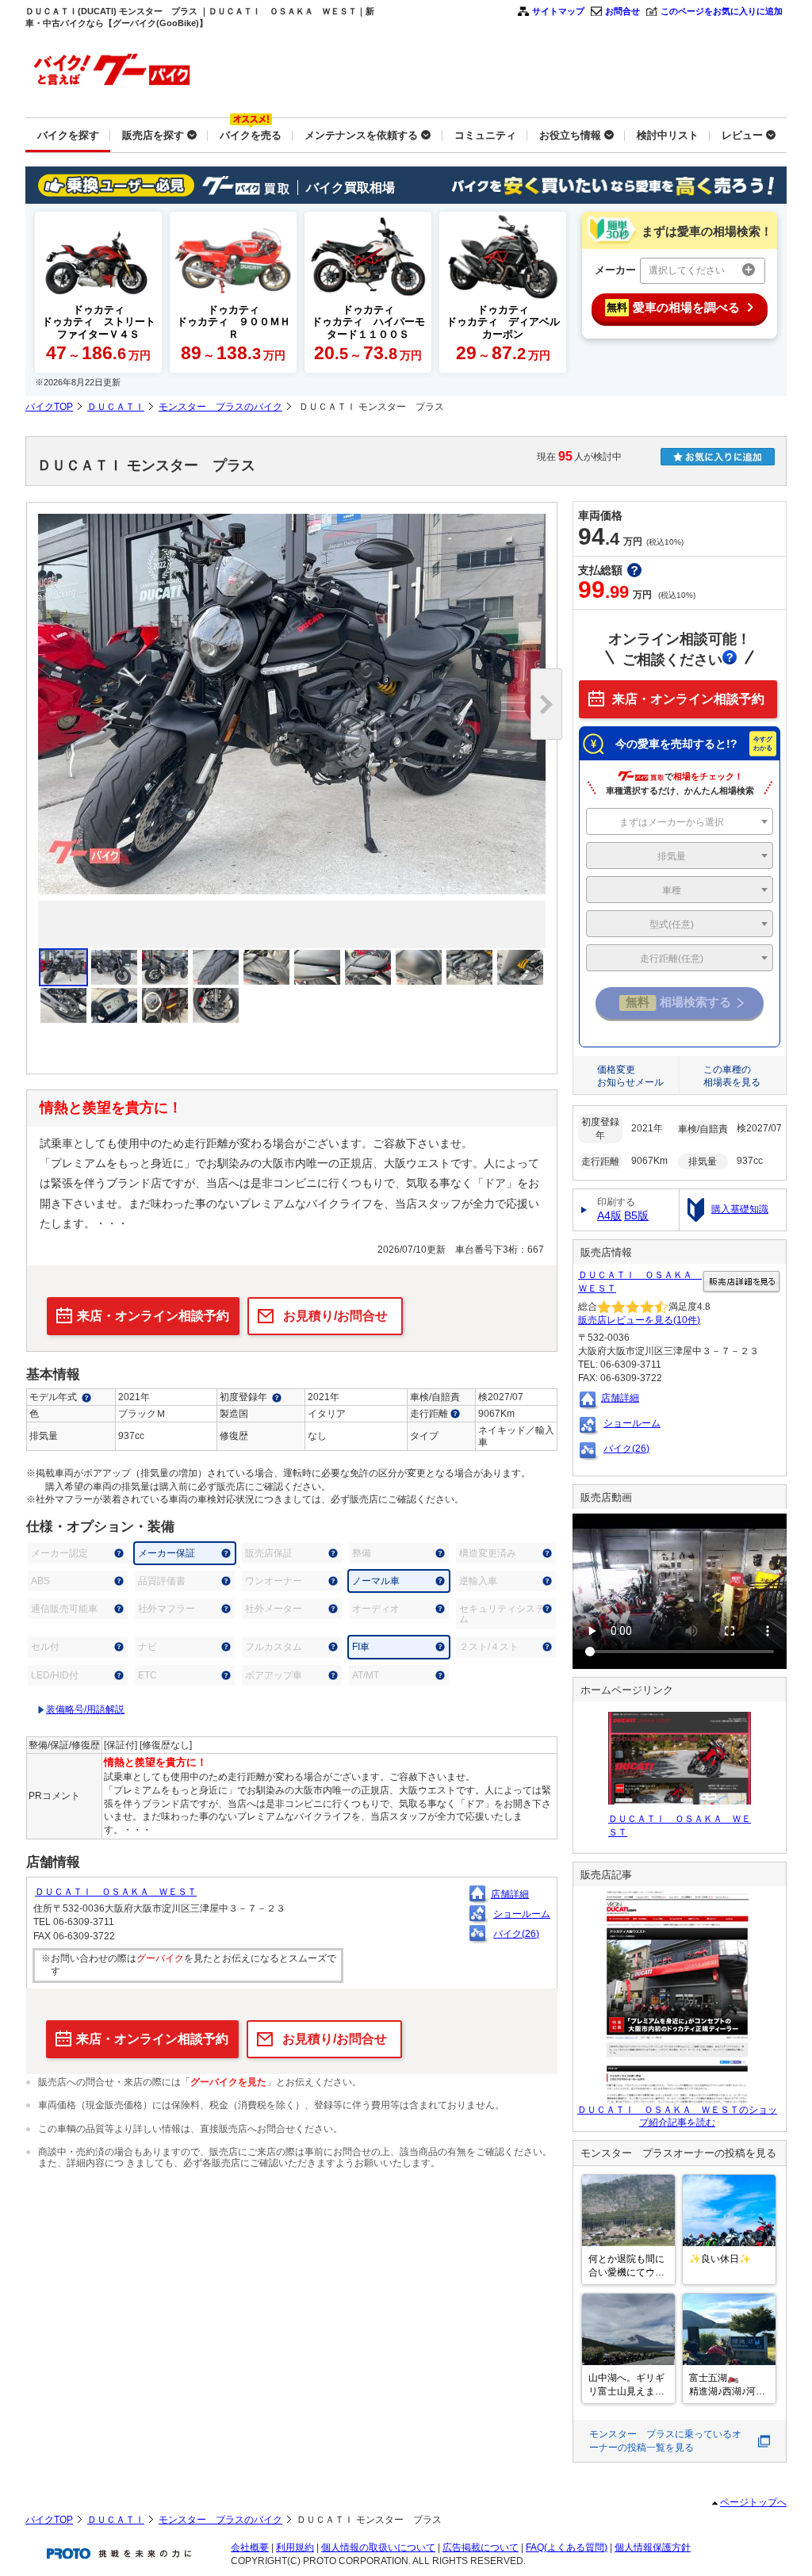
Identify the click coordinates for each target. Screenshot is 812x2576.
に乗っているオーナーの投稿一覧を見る (665, 2441)
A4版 (609, 1215)
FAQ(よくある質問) (567, 2547)
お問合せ (622, 11)
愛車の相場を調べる (673, 307)
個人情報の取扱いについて (378, 2547)
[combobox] (680, 821)
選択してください (687, 270)
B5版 (636, 1215)
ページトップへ (753, 2502)
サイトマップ (558, 11)
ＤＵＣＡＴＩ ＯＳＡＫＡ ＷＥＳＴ (116, 1892)
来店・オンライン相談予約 (153, 1316)
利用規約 (295, 2547)
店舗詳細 (510, 1894)
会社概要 (250, 2547)
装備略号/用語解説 (85, 1709)
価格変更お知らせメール (630, 1076)
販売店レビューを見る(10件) (639, 1320)
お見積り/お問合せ (335, 1316)
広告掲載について (481, 2547)
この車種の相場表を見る (732, 1076)
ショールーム (522, 1914)
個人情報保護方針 (653, 2547)
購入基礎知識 (740, 1209)
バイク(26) (516, 1934)
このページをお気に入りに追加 (722, 11)
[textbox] (680, 822)
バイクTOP (49, 407)
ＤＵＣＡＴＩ (116, 407)
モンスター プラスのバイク (220, 407)
